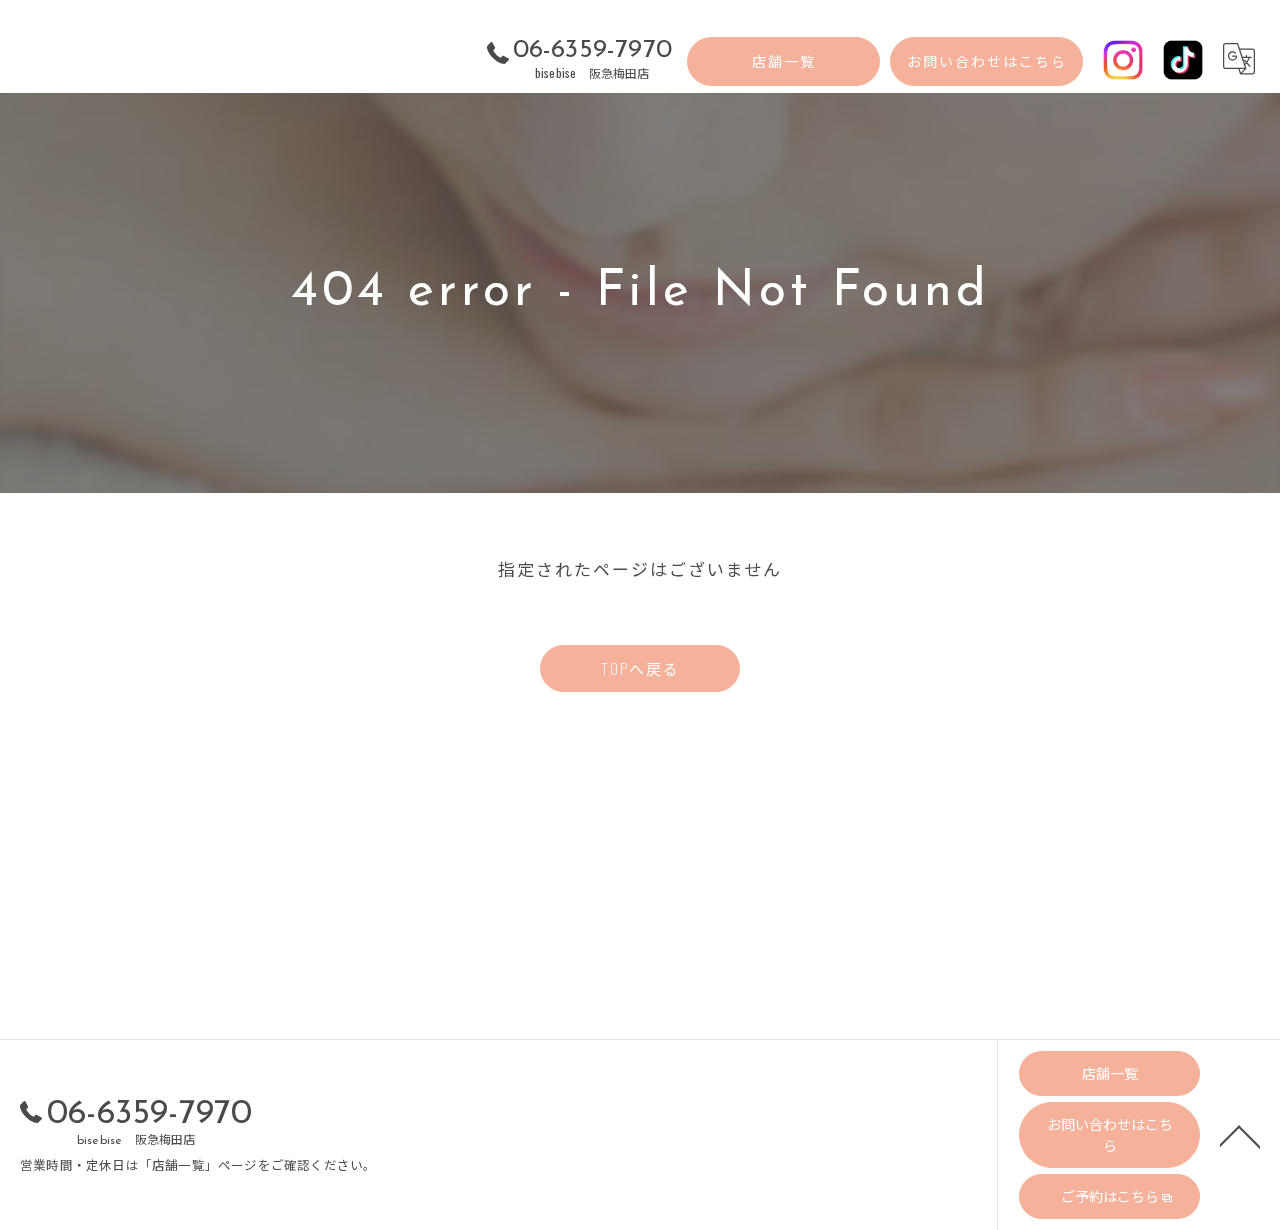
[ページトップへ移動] (1240, 1135)
